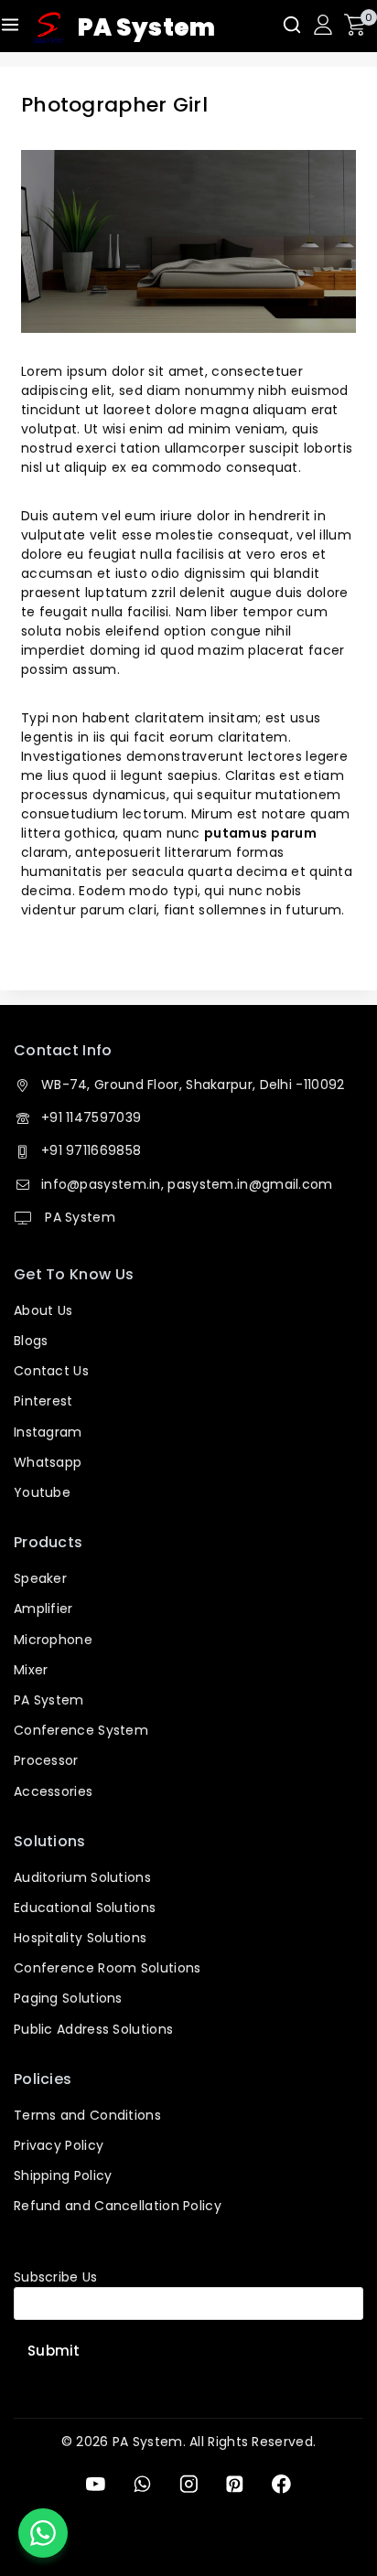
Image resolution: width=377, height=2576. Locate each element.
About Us (43, 1310)
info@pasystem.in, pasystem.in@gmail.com (187, 1184)
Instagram (48, 1432)
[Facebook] (281, 2484)
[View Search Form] (292, 25)
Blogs (31, 1341)
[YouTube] (96, 2484)
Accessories (53, 1791)
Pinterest (43, 1401)
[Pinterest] (235, 2484)
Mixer (31, 1670)
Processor (46, 1760)
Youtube (42, 1492)
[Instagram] (188, 2484)
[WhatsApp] (142, 2484)
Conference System (81, 1730)
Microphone (53, 1640)
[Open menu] (10, 25)
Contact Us (51, 1371)
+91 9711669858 (91, 1150)
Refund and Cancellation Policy (118, 2206)
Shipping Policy (63, 2175)
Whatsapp (48, 1462)
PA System (78, 1217)
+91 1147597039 (91, 1117)
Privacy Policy (59, 2145)
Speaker (40, 1578)
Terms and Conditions (87, 2115)
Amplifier (43, 1609)
